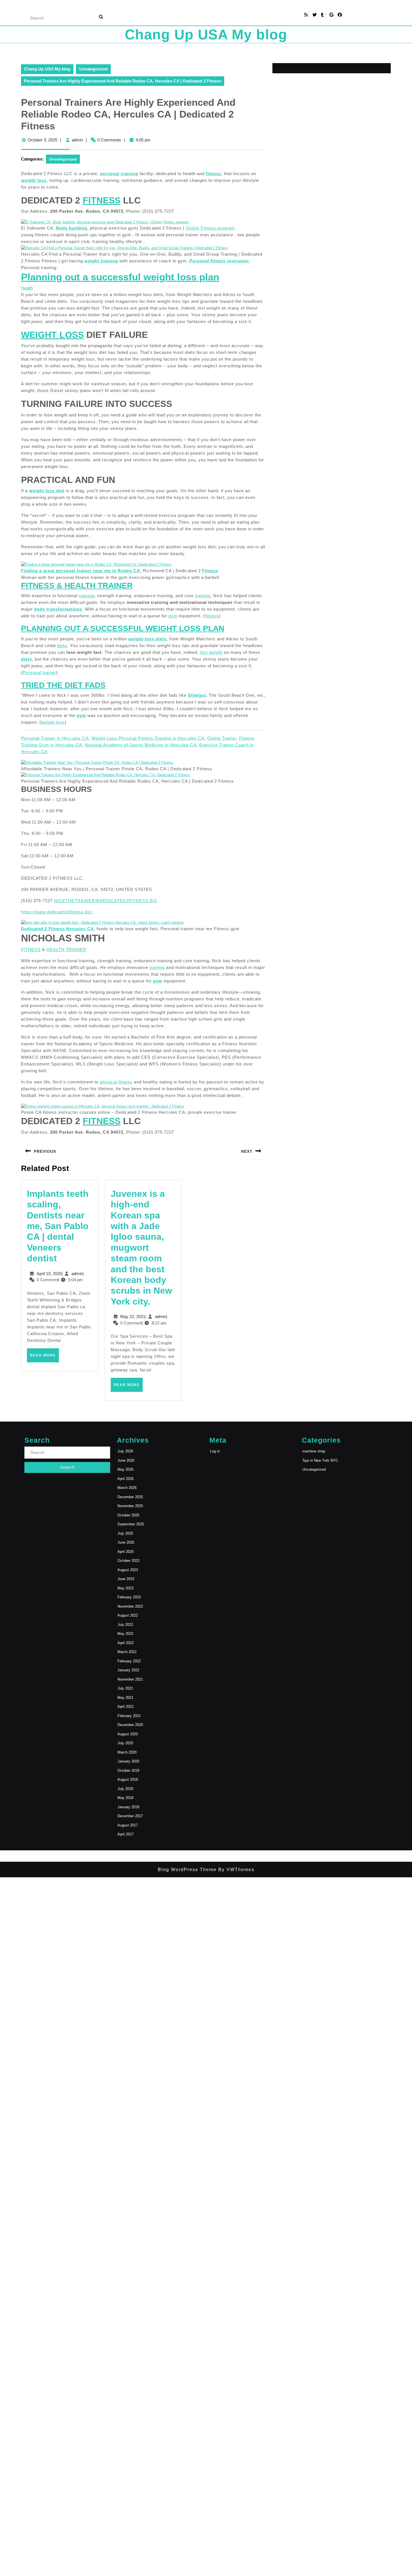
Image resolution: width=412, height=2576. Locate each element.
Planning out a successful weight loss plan (120, 277)
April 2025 (126, 1552)
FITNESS (31, 949)
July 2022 (125, 1625)
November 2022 (130, 1606)
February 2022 (129, 1661)
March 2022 (127, 1652)
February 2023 (129, 1597)
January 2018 (128, 1807)
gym (173, 616)
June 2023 (126, 1579)
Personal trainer (39, 672)
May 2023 (125, 1588)
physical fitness (116, 1082)
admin (77, 140)
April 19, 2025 (49, 1274)
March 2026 (127, 1488)
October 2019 (128, 1771)
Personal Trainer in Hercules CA (55, 738)
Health (27, 288)
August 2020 (128, 1734)
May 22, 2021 (133, 1316)
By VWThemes (236, 1870)
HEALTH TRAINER (66, 949)
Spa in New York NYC (320, 1460)
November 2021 (130, 1679)
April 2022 (126, 1643)
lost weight (211, 652)
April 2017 (126, 1834)
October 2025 (128, 1515)
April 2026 (126, 1479)
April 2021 (126, 1707)
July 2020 (125, 1743)
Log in (215, 1451)
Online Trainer (222, 738)
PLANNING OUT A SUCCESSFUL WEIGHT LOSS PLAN (123, 628)
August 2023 (128, 1570)
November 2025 (130, 1506)
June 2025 (126, 1542)
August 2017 (128, 1825)
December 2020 (130, 1725)
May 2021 (125, 1698)
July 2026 (125, 1451)
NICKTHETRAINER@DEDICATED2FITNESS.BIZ (106, 901)
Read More (44, 1358)
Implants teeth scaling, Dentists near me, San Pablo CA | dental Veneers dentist (58, 1226)
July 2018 (125, 1789)
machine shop (314, 1451)
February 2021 (129, 1716)
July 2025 (125, 1533)
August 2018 (128, 1779)
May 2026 (125, 1469)
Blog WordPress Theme (187, 1870)
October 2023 (128, 1561)
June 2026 (126, 1460)
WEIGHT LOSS (52, 335)
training (87, 596)
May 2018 (125, 1798)
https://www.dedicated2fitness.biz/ (57, 912)
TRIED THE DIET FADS (63, 685)
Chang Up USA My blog (206, 35)
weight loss (34, 180)
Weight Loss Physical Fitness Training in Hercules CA (148, 738)
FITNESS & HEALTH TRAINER (77, 585)
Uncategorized (93, 69)
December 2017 (130, 1816)
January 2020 (128, 1761)
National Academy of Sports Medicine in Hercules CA (141, 745)
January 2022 (128, 1670)
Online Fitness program (210, 228)
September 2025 (131, 1524)
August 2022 (128, 1615)
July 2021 (125, 1688)
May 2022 (125, 1634)
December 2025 (130, 1497)
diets (62, 646)
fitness (212, 616)
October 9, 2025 (42, 140)
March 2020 (127, 1752)
